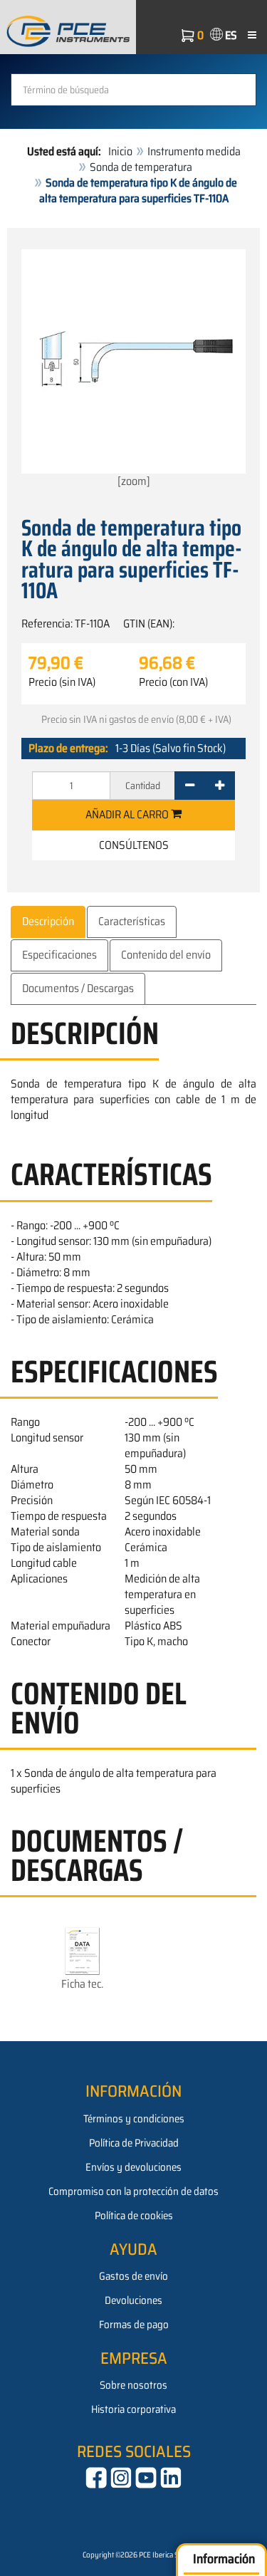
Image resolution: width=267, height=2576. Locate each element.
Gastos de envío (133, 2276)
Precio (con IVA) (173, 682)
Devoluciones (133, 2300)
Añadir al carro (128, 814)
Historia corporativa (133, 2409)
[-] (190, 786)
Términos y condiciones (134, 2119)
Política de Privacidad (134, 2143)
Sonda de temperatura (141, 167)
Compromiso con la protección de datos (133, 2191)
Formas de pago (134, 2325)
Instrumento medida (194, 151)
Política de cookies (134, 2216)
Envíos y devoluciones (133, 2167)
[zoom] (134, 481)
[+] (220, 786)
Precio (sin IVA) (62, 682)
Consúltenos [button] (134, 845)
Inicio (120, 151)
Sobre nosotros (133, 2385)
